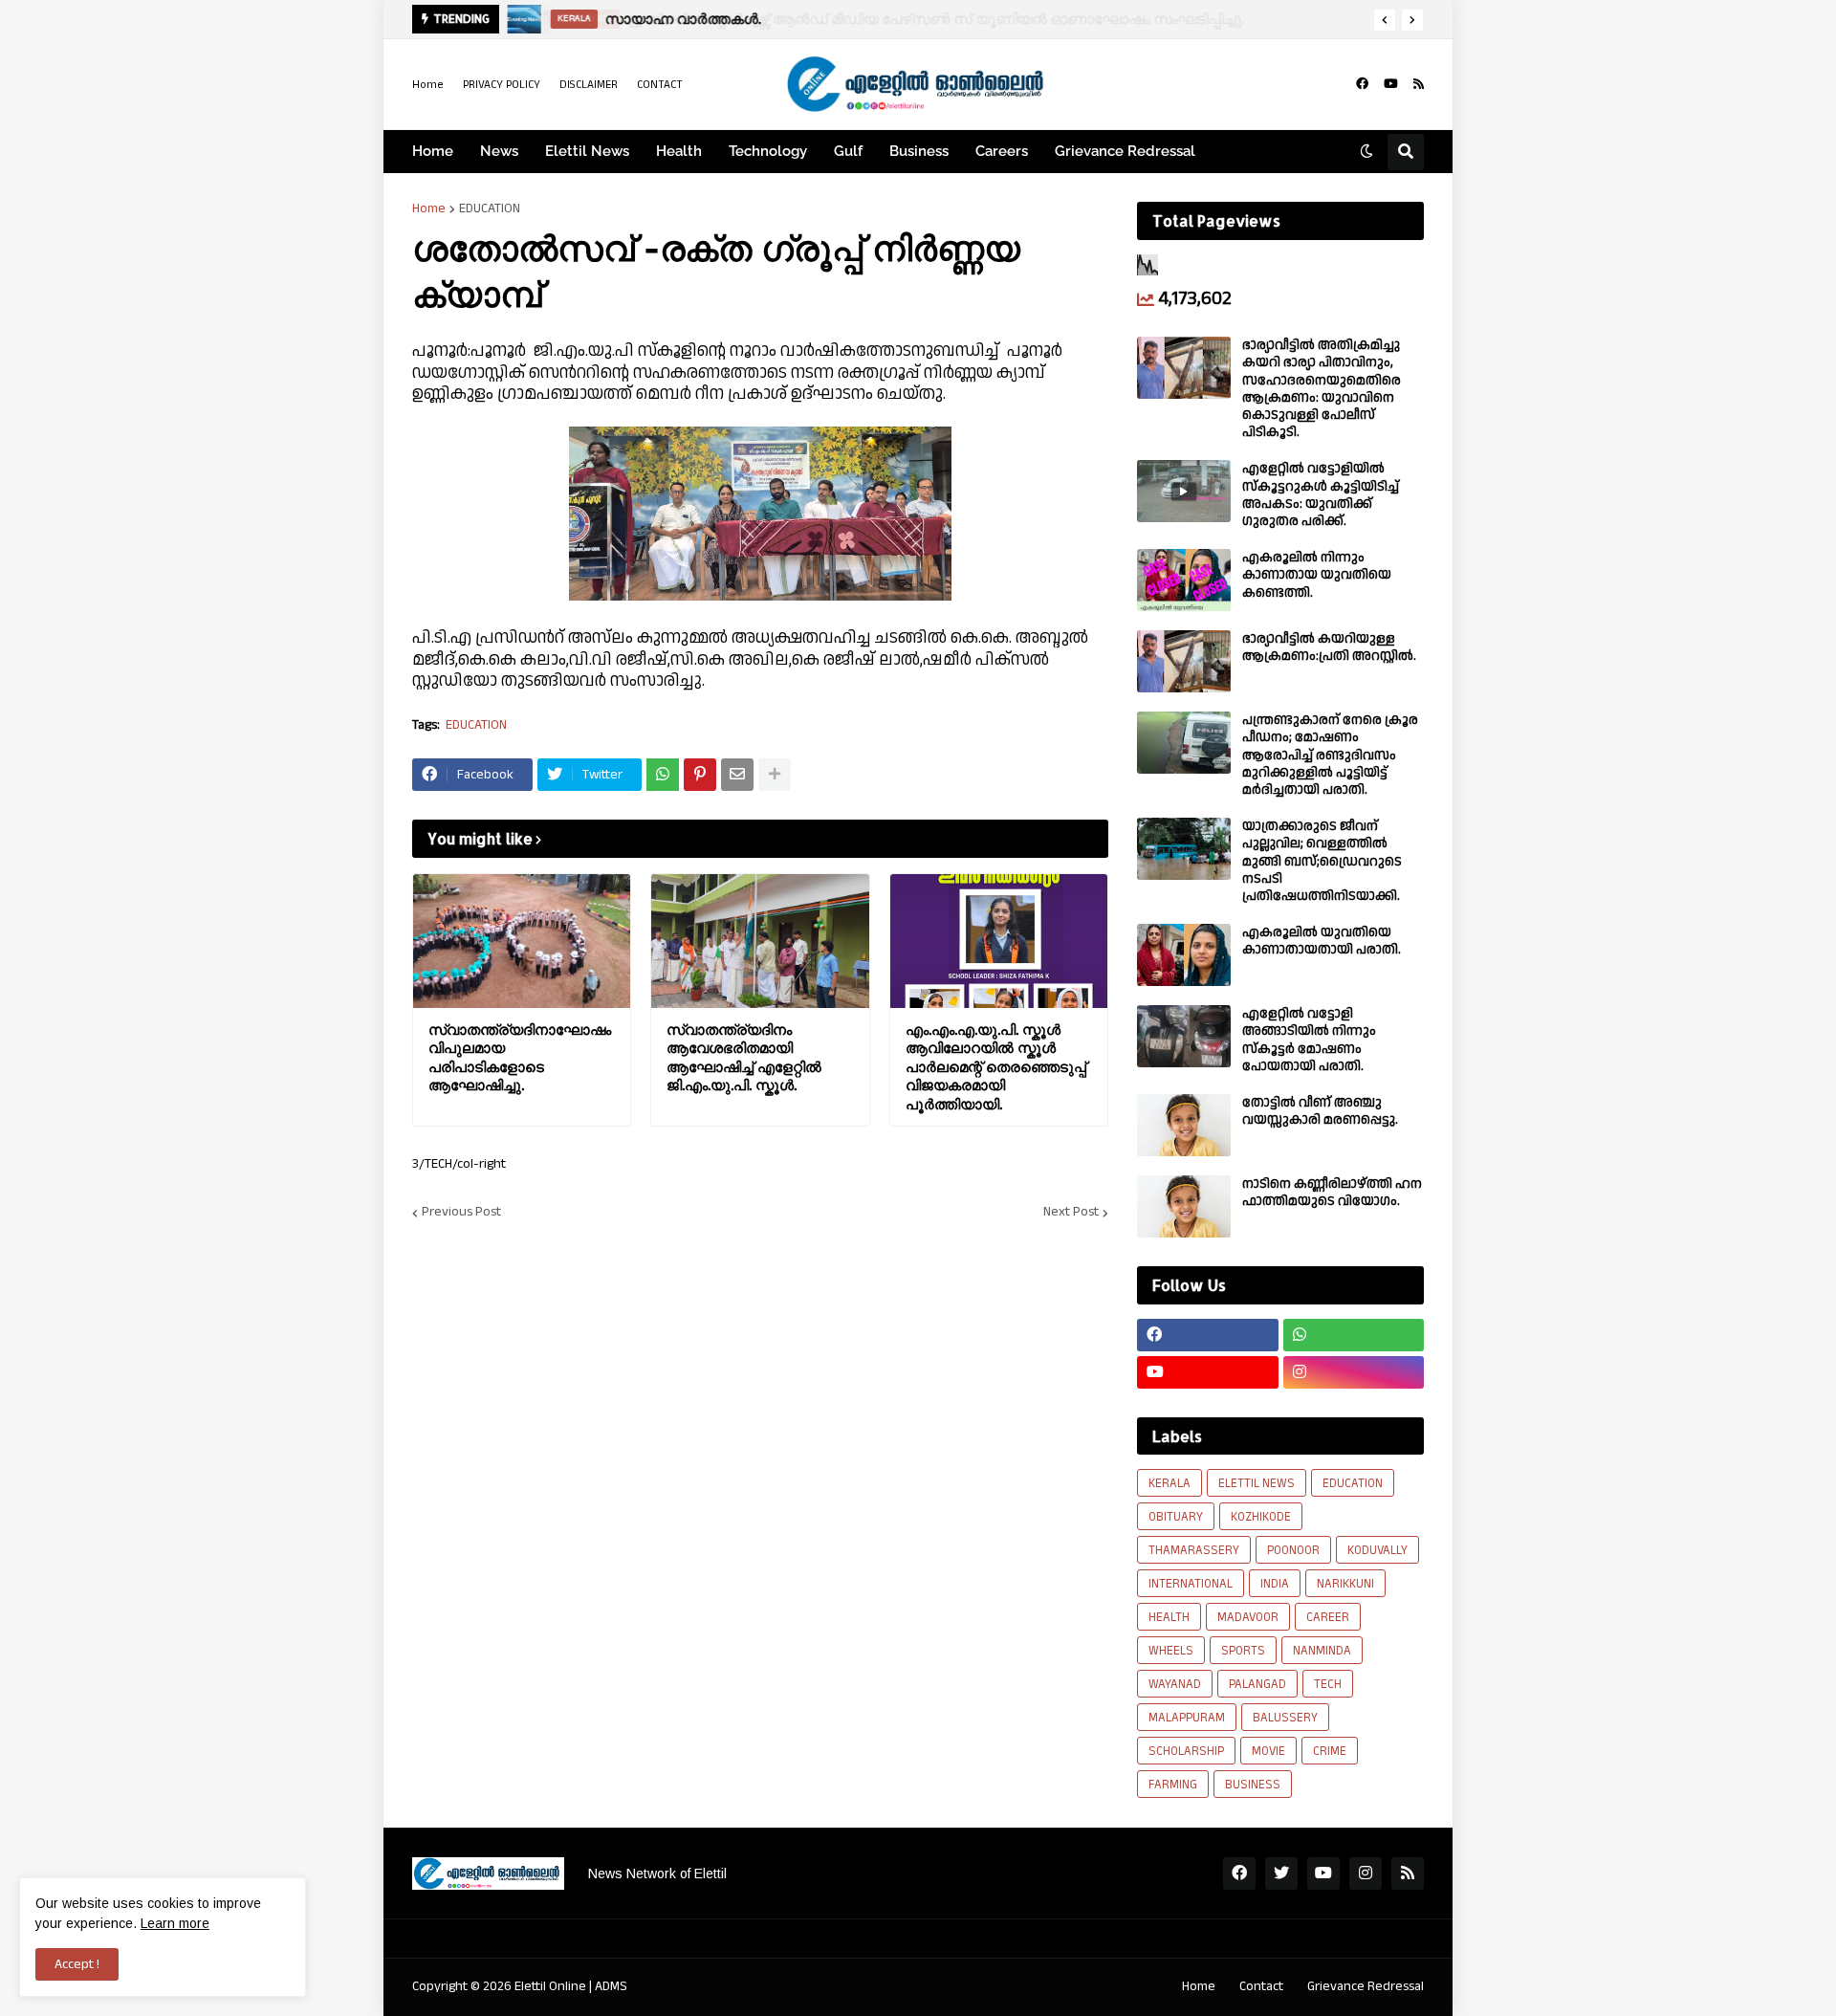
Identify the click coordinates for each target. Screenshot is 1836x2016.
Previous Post (461, 1213)
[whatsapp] (1354, 1335)
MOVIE (1268, 1751)
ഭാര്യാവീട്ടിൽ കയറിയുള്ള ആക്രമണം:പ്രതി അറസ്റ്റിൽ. (1329, 647)
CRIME (1330, 1751)
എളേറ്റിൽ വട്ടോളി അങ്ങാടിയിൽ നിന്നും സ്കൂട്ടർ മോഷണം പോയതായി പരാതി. (1309, 1040)
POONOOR (1293, 1550)
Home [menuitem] (433, 151)
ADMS (611, 1986)
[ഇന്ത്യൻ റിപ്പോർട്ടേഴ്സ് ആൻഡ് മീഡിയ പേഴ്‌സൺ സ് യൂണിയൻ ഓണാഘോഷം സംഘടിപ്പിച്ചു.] (524, 19)
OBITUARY (1176, 1517)
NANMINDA (1322, 1651)
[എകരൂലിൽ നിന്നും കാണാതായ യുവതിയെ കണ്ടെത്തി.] (1184, 580)
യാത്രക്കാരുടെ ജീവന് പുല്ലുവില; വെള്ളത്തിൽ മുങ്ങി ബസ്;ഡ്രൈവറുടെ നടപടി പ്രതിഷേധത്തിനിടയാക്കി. (1322, 861)
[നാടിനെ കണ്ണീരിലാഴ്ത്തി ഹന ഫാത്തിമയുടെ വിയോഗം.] (1184, 1206)
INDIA (1275, 1584)
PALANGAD (1257, 1684)
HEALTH (1169, 1617)
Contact (1261, 1986)
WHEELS (1171, 1651)
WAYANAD (1175, 1684)
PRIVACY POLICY (502, 85)
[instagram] (1354, 1372)
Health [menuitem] (679, 151)
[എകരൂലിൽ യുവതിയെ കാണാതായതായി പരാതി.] (1184, 955)
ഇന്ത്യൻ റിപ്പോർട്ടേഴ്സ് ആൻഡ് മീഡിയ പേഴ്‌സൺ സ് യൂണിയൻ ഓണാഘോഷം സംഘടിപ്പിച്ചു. (927, 19)
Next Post (1071, 1213)
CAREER (1328, 1617)
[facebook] (1362, 84)
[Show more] (775, 775)
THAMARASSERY (1194, 1550)
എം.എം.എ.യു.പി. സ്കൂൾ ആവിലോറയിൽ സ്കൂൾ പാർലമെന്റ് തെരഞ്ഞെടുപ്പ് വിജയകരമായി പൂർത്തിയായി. (996, 1067)
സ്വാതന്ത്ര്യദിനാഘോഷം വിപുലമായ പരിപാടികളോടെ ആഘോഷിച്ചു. (520, 1058)
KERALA (1169, 1483)
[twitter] (1281, 1874)
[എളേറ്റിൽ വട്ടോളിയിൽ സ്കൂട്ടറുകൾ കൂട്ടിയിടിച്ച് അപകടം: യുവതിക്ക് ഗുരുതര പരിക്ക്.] (1184, 491)
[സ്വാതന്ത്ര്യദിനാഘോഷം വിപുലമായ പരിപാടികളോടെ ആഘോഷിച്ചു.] (522, 941)
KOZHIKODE (1261, 1517)
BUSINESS (1253, 1785)
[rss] (1419, 84)
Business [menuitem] (919, 151)
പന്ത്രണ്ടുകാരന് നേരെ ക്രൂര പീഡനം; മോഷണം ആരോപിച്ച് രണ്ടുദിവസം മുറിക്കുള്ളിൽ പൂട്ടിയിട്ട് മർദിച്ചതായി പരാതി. (1330, 755)
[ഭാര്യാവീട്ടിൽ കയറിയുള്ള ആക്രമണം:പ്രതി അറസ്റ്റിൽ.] (1184, 661)
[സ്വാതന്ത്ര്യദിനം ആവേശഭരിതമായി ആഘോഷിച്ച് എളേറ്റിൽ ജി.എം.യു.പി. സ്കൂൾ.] (760, 941)
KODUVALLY (1377, 1550)
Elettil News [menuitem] (587, 151)
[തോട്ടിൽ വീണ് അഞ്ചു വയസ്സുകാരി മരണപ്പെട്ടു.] (1184, 1125)
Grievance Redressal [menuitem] (1125, 151)
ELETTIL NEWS (1257, 1483)
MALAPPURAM (1187, 1718)
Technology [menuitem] (768, 151)
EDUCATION (490, 208)
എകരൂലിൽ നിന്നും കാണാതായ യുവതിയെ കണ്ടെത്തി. (1317, 575)
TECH (1328, 1684)
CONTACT (660, 85)
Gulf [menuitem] (848, 151)
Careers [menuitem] (1002, 151)
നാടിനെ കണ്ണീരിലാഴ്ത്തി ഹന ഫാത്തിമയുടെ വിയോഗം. (1332, 1193)
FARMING (1173, 1785)
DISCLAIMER (589, 85)
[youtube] (1391, 84)
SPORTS (1243, 1651)
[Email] (737, 775)
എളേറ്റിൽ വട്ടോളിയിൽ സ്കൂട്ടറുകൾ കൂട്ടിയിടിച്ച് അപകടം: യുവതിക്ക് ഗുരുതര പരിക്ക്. (1321, 495)
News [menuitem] (499, 151)
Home (428, 85)
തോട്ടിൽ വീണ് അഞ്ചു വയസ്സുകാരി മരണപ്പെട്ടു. (1320, 1111)
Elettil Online (550, 1986)
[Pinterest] (700, 775)
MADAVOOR (1248, 1617)
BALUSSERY (1285, 1718)
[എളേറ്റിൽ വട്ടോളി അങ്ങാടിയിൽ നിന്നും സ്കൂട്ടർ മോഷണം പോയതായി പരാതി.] (1184, 1036)
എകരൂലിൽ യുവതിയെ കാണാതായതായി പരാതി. (1322, 941)
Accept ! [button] (77, 1964)
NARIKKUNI (1345, 1584)
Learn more (175, 1923)
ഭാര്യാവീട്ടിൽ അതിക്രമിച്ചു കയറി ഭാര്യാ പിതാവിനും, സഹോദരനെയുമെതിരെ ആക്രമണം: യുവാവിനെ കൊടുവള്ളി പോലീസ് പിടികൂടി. (1322, 389)
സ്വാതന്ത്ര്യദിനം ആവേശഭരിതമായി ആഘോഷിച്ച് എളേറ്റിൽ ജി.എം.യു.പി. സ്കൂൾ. (744, 1058)
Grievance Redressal (1366, 1986)
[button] (1385, 20)
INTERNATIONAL (1191, 1584)
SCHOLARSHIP (1186, 1751)
